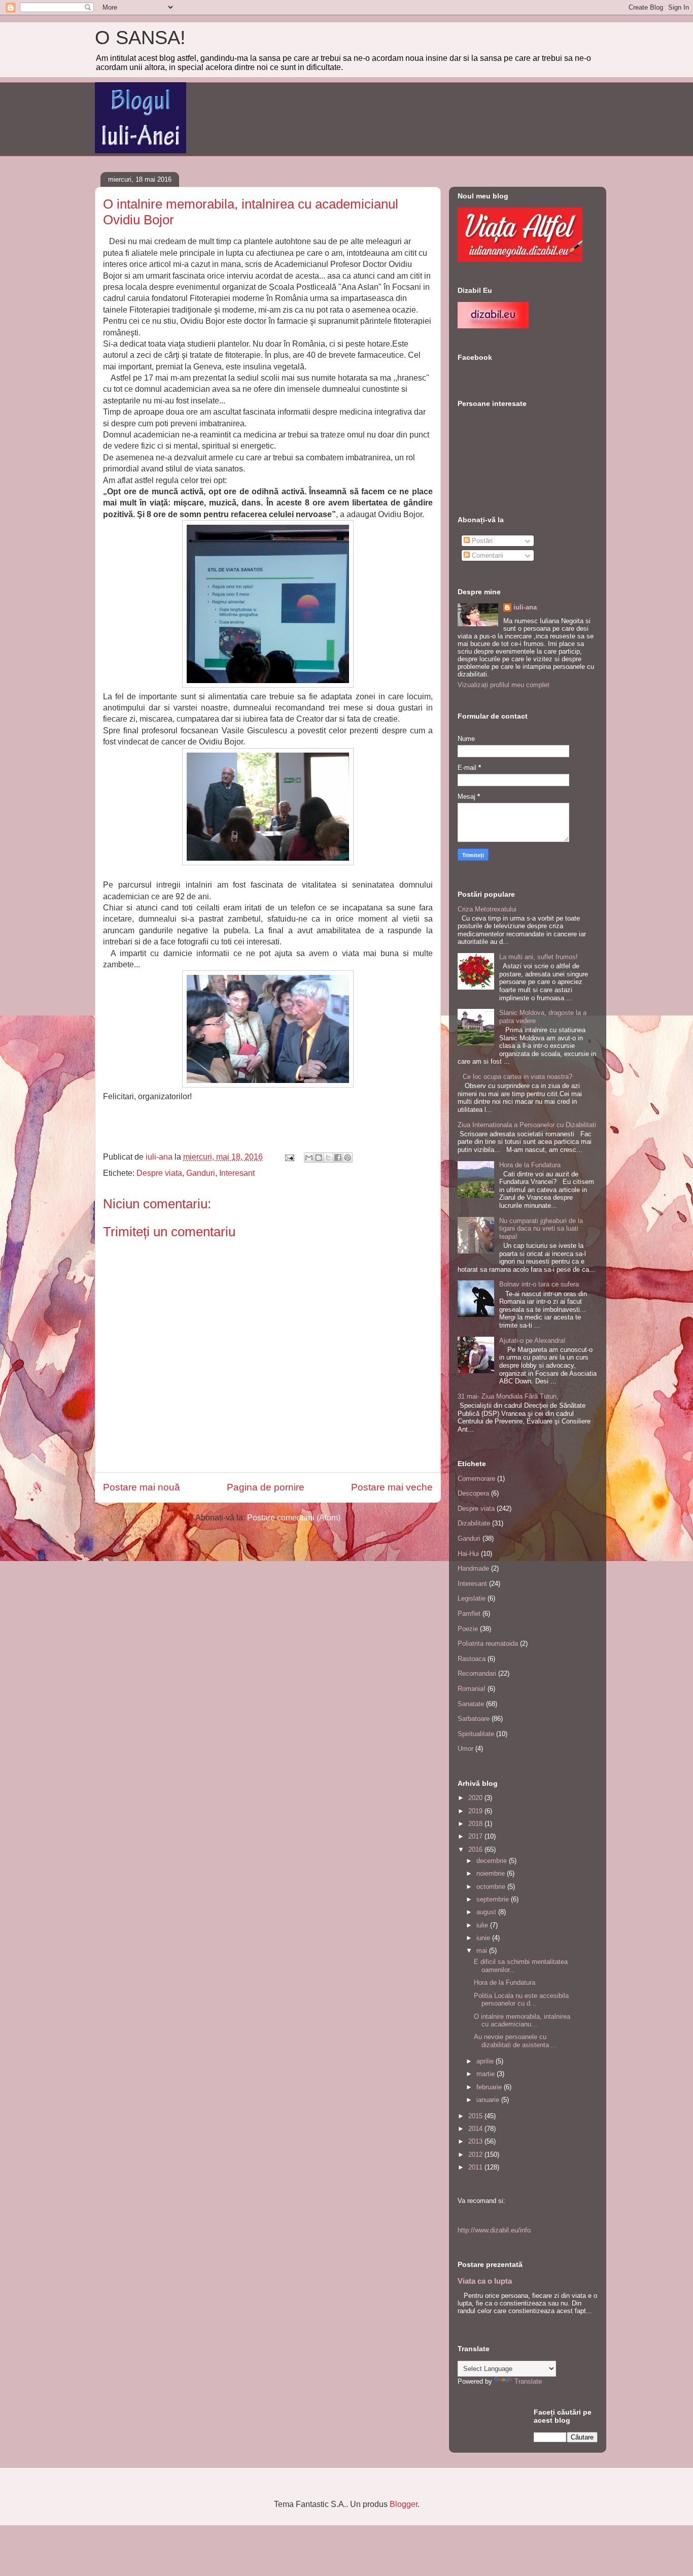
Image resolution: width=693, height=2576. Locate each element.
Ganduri (201, 1173)
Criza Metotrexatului (487, 909)
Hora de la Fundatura (530, 1165)
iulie (483, 1925)
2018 (476, 1824)
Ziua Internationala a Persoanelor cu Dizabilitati (527, 1125)
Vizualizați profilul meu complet (504, 685)
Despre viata (159, 1173)
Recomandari (477, 1673)
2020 (476, 1798)
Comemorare (476, 1479)
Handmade (473, 1568)
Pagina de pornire (266, 1487)
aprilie (486, 2061)
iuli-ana (525, 607)
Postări (481, 541)
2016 (476, 1850)
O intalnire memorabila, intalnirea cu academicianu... (522, 2021)
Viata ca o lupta (485, 2281)
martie (487, 2074)
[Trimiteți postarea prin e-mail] (289, 1157)
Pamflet (469, 1614)
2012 (476, 2155)
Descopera (473, 1493)
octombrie (492, 1887)
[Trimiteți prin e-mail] (309, 1158)
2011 (476, 2167)
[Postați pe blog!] (319, 1158)
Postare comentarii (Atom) (294, 1518)
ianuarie (489, 2100)
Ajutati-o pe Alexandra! (532, 1341)
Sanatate (471, 1704)
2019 (476, 1811)
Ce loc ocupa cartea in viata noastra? (517, 1077)
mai (483, 1951)
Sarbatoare (474, 1719)
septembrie (494, 1899)
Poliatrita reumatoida (488, 1643)
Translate (528, 2381)
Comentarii (487, 555)
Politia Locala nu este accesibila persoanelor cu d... (521, 2000)
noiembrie (492, 1873)
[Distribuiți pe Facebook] (338, 1158)
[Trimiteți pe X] (328, 1158)
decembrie (493, 1861)
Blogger (404, 2504)
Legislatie (472, 1598)
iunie (484, 1938)
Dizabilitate (474, 1523)
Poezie (468, 1629)
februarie (490, 2087)
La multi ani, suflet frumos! (539, 957)
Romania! (472, 1689)
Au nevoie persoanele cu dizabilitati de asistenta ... (515, 2041)
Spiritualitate (476, 1734)
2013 (476, 2141)
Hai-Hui (468, 1554)
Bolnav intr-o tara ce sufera (539, 1284)
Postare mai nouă (142, 1487)
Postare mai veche (392, 1487)
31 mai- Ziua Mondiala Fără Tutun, (508, 1396)
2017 (476, 1836)
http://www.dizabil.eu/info (494, 2230)
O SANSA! (140, 38)
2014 (476, 2129)
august (487, 1912)
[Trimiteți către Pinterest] (348, 1158)
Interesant (237, 1173)
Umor (465, 1749)
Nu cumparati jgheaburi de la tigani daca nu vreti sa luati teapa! (541, 1229)
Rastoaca (472, 1659)
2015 (476, 2116)
